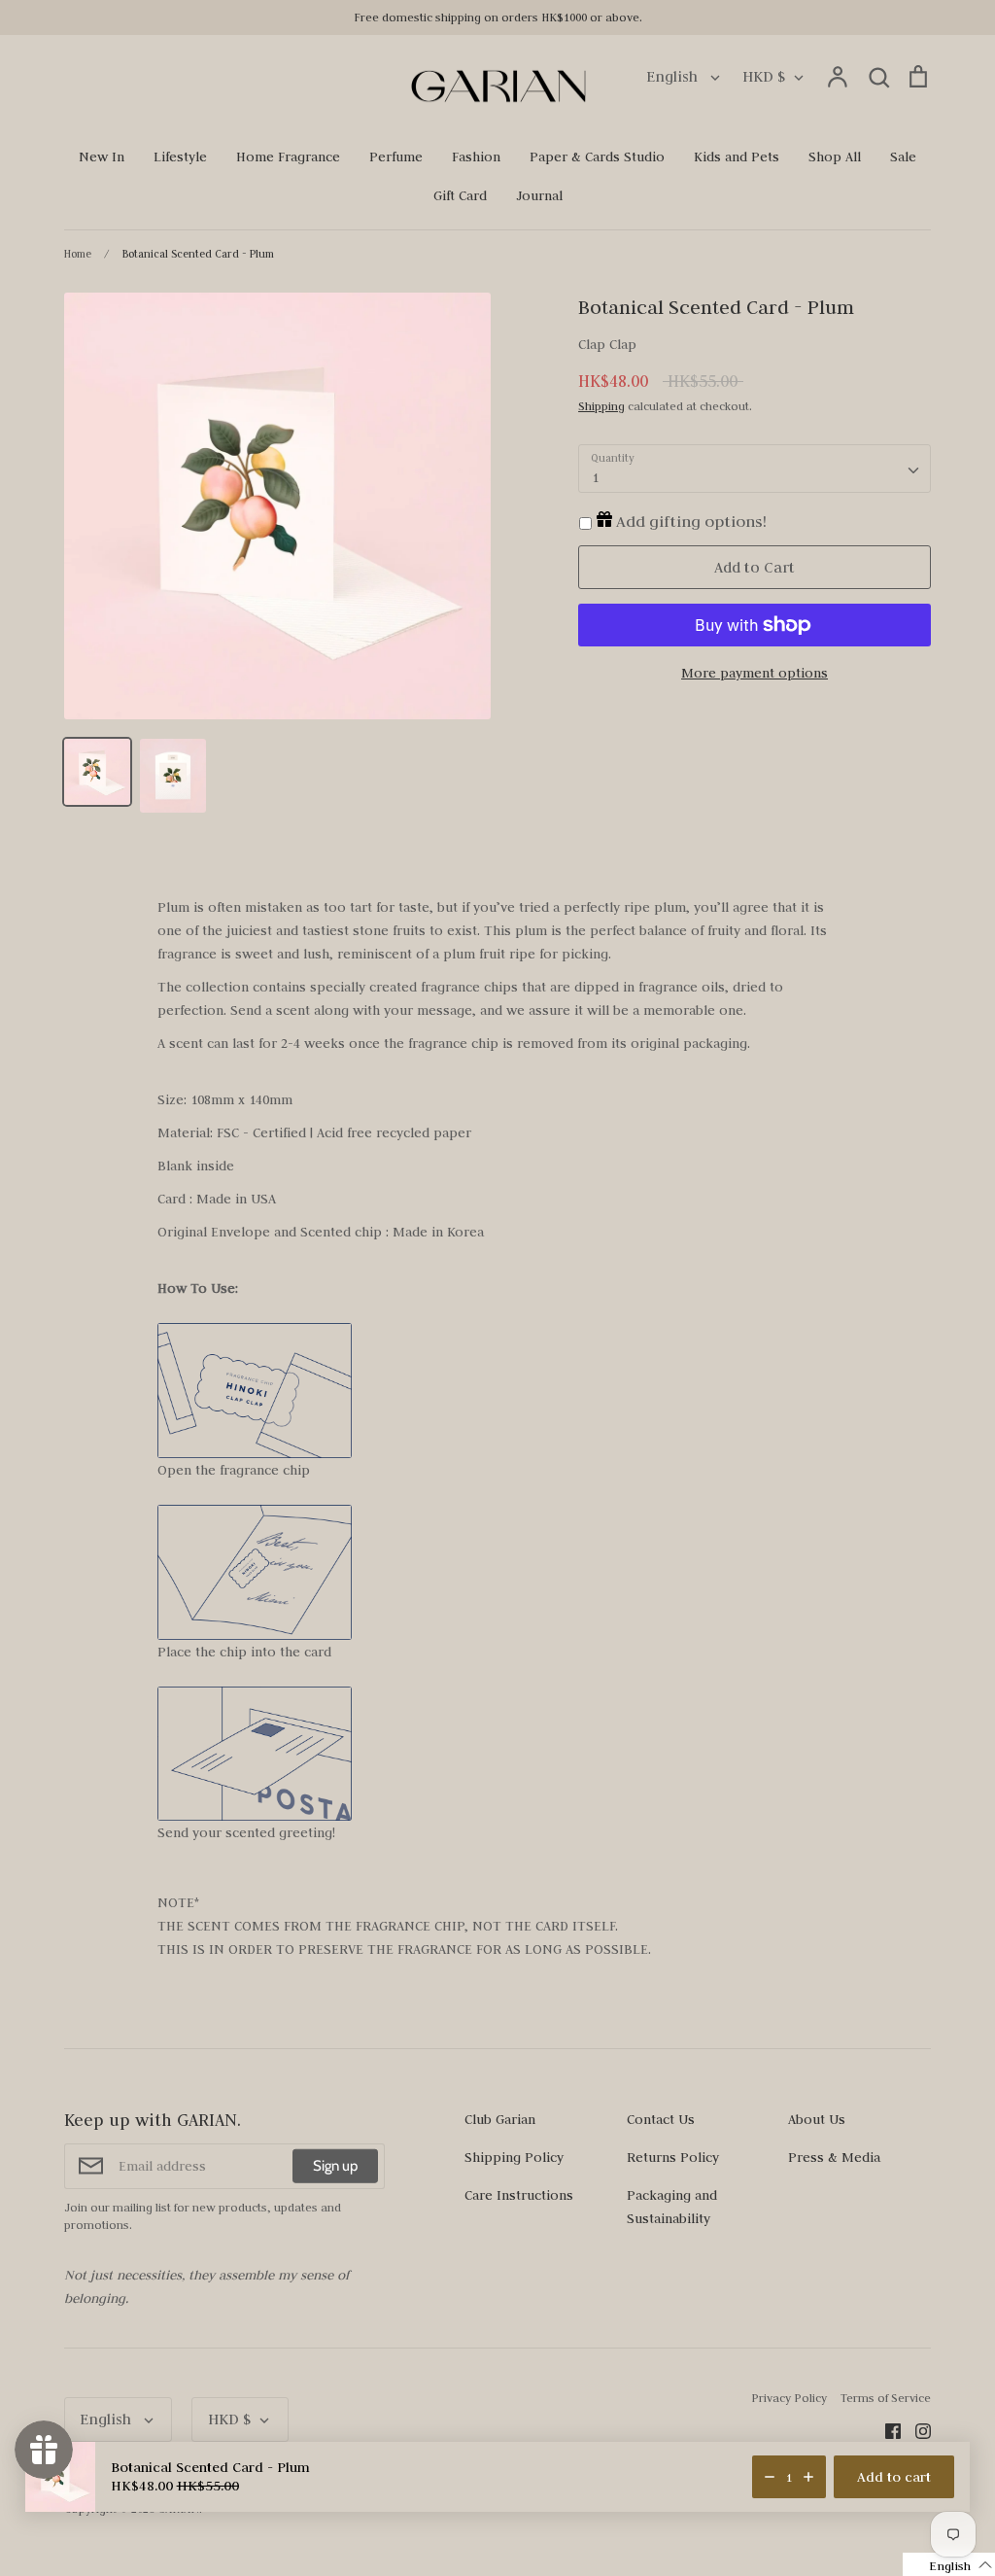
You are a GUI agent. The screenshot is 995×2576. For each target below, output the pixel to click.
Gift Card (460, 195)
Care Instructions (519, 2195)
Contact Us (661, 2119)
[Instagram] (916, 2430)
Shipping (601, 406)
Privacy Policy (789, 2398)
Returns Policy (673, 2157)
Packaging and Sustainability (672, 2207)
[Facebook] (886, 2430)
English (674, 76)
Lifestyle (180, 157)
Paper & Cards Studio (597, 157)
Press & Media (834, 2157)
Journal (539, 195)
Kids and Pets (737, 157)
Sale (903, 157)
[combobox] (755, 469)
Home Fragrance (288, 157)
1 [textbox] (595, 477)
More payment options (755, 673)
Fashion (476, 157)
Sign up (335, 2166)
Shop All (835, 157)
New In (102, 157)
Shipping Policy (514, 2157)
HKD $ (764, 76)
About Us (817, 2119)
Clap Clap (607, 344)
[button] (949, 2564)
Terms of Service (886, 2398)
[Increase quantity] (808, 2477)
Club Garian (500, 2119)
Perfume (396, 157)
